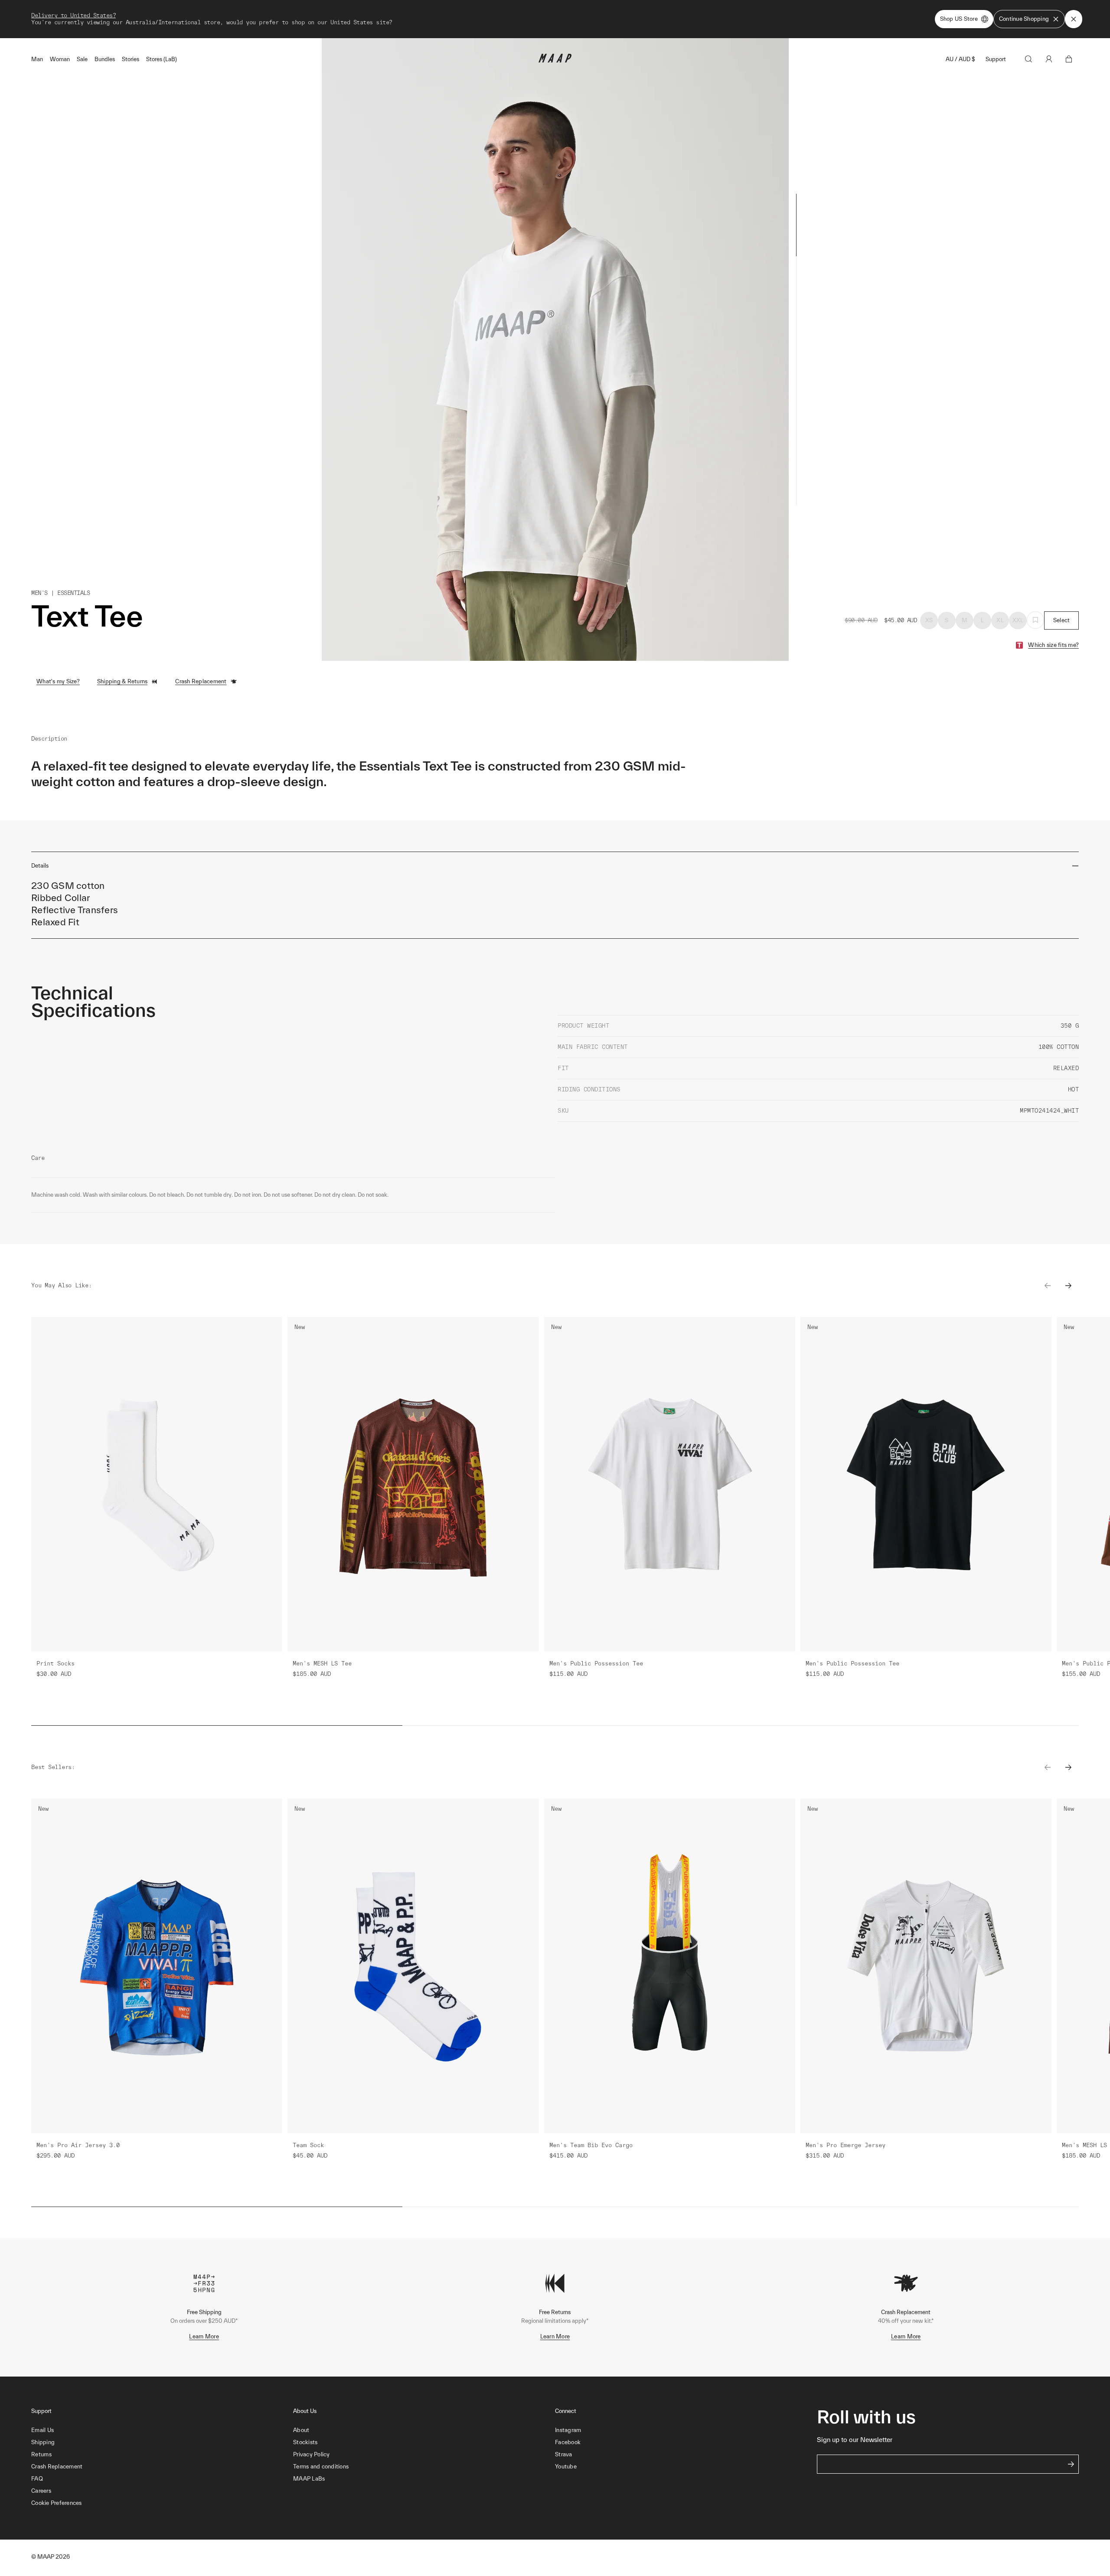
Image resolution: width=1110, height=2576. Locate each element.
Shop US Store (959, 19)
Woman (60, 59)
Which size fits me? (1053, 645)
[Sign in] (1049, 59)
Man (37, 59)
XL (1000, 620)
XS (929, 620)
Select (1062, 620)
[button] (162, 2503)
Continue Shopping (1024, 19)
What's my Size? (58, 681)
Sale (82, 59)
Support (996, 59)
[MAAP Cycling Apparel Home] (555, 60)
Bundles (105, 59)
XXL (1018, 620)
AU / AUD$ (960, 59)
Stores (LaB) (162, 59)
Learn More (204, 2336)
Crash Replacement (201, 681)
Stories (131, 59)
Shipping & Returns (122, 681)
